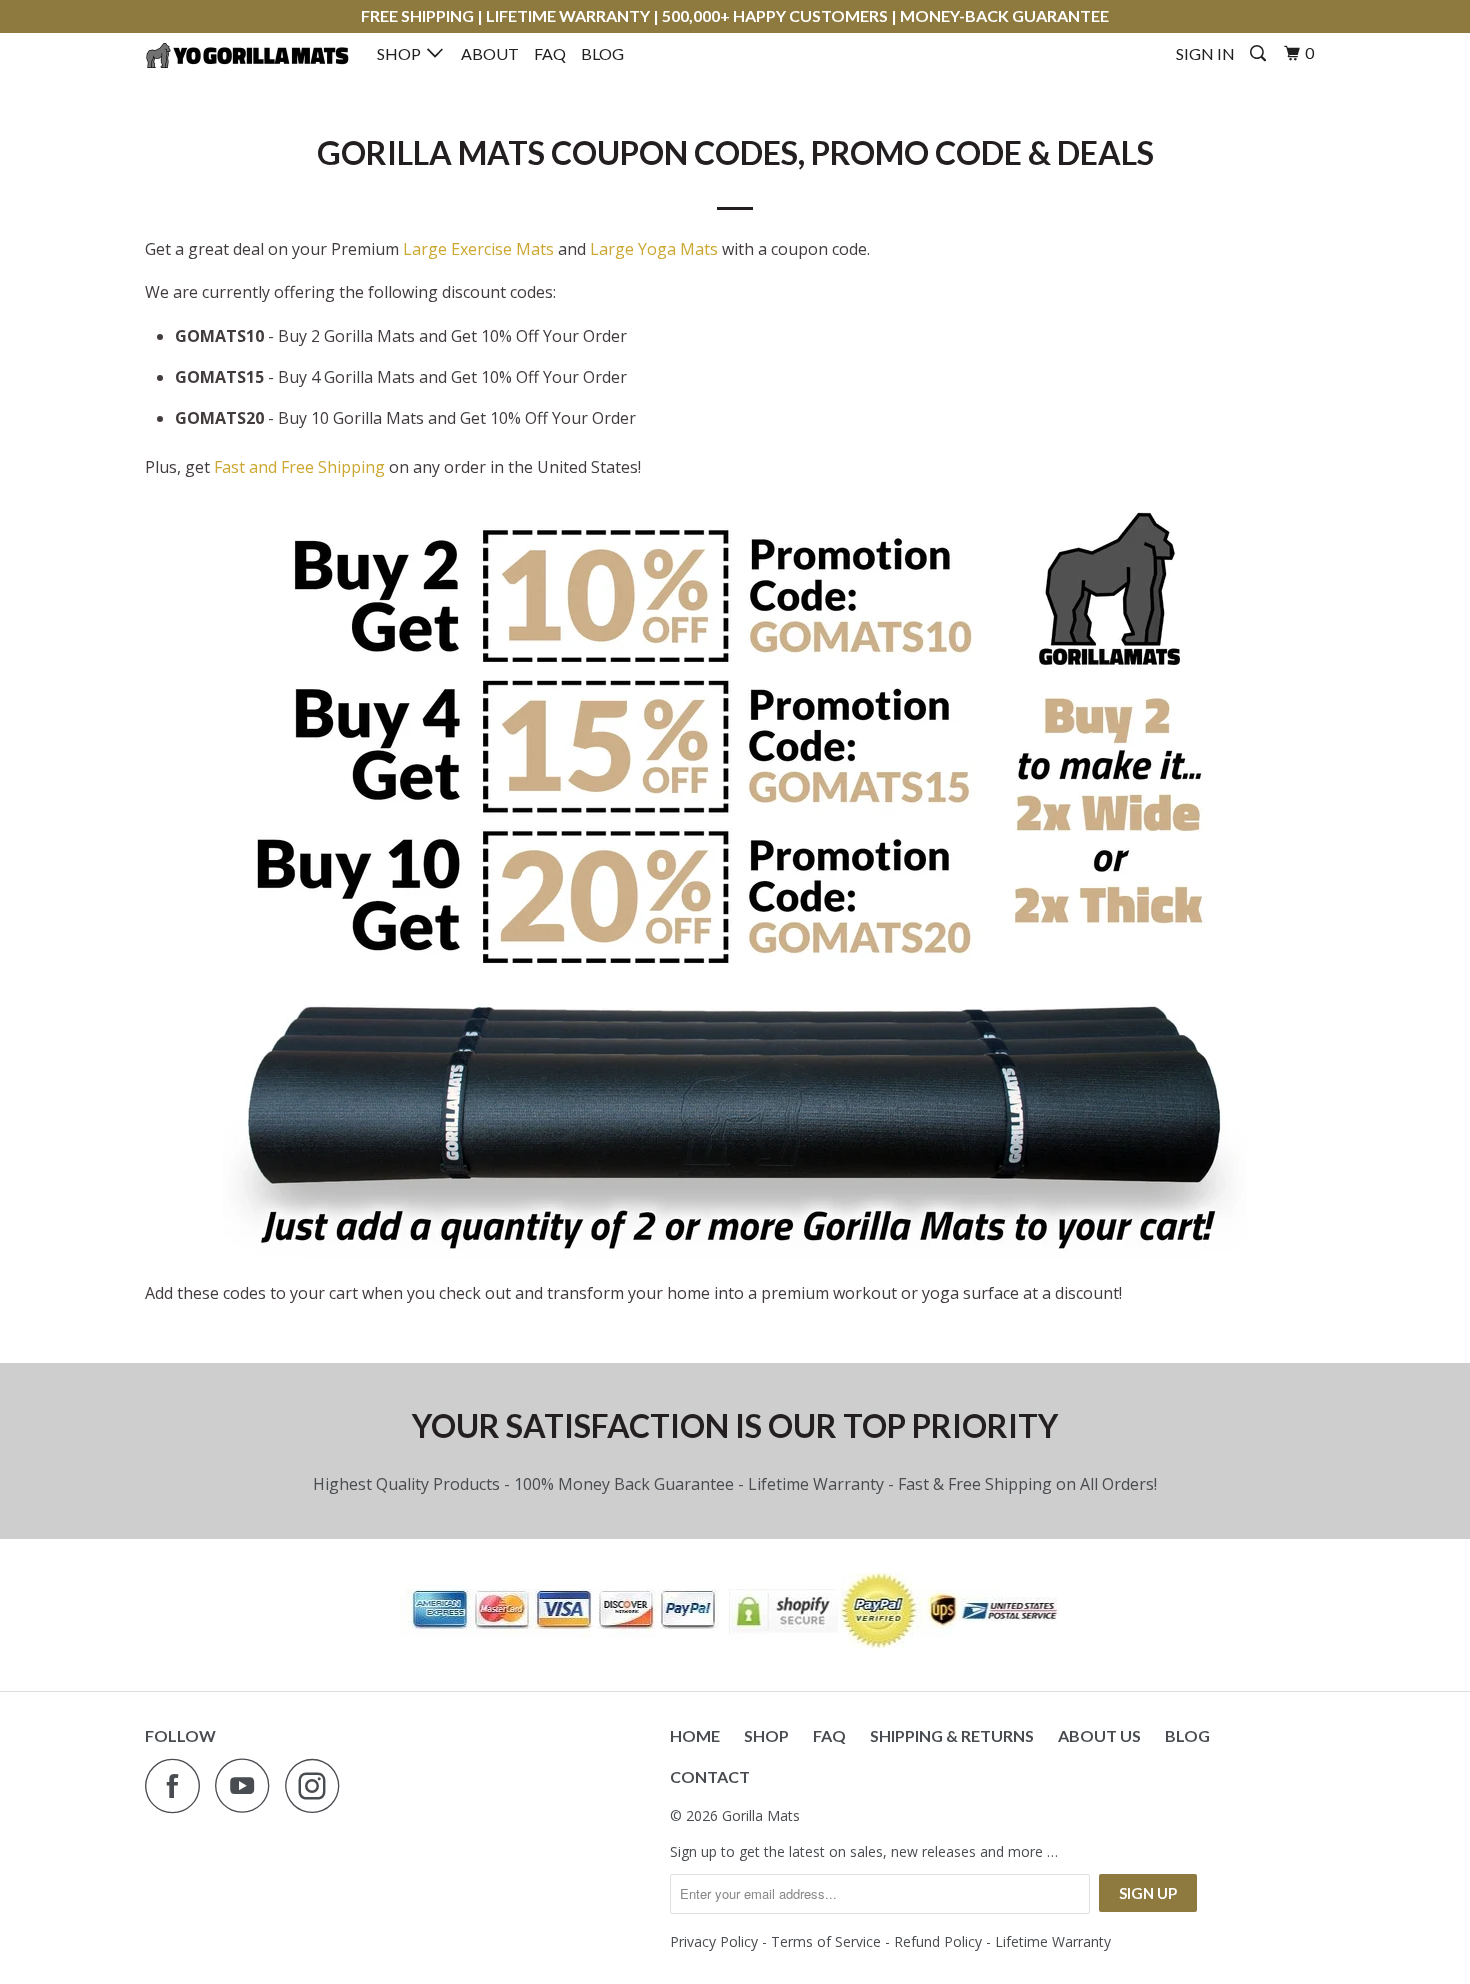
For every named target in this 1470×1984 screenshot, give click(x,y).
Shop (402, 53)
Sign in (1205, 53)
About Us (1099, 1735)
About (490, 53)
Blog (602, 53)
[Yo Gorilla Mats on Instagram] (318, 1785)
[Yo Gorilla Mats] (247, 55)
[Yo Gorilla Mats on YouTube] (248, 1785)
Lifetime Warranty (1053, 1941)
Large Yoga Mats (654, 249)
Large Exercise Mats (478, 249)
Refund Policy (938, 1941)
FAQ (550, 53)
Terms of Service (826, 1941)
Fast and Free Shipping (299, 467)
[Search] (1259, 53)
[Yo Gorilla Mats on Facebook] (178, 1785)
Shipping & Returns (952, 1735)
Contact (710, 1776)
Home (695, 1735)
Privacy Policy (714, 1941)
